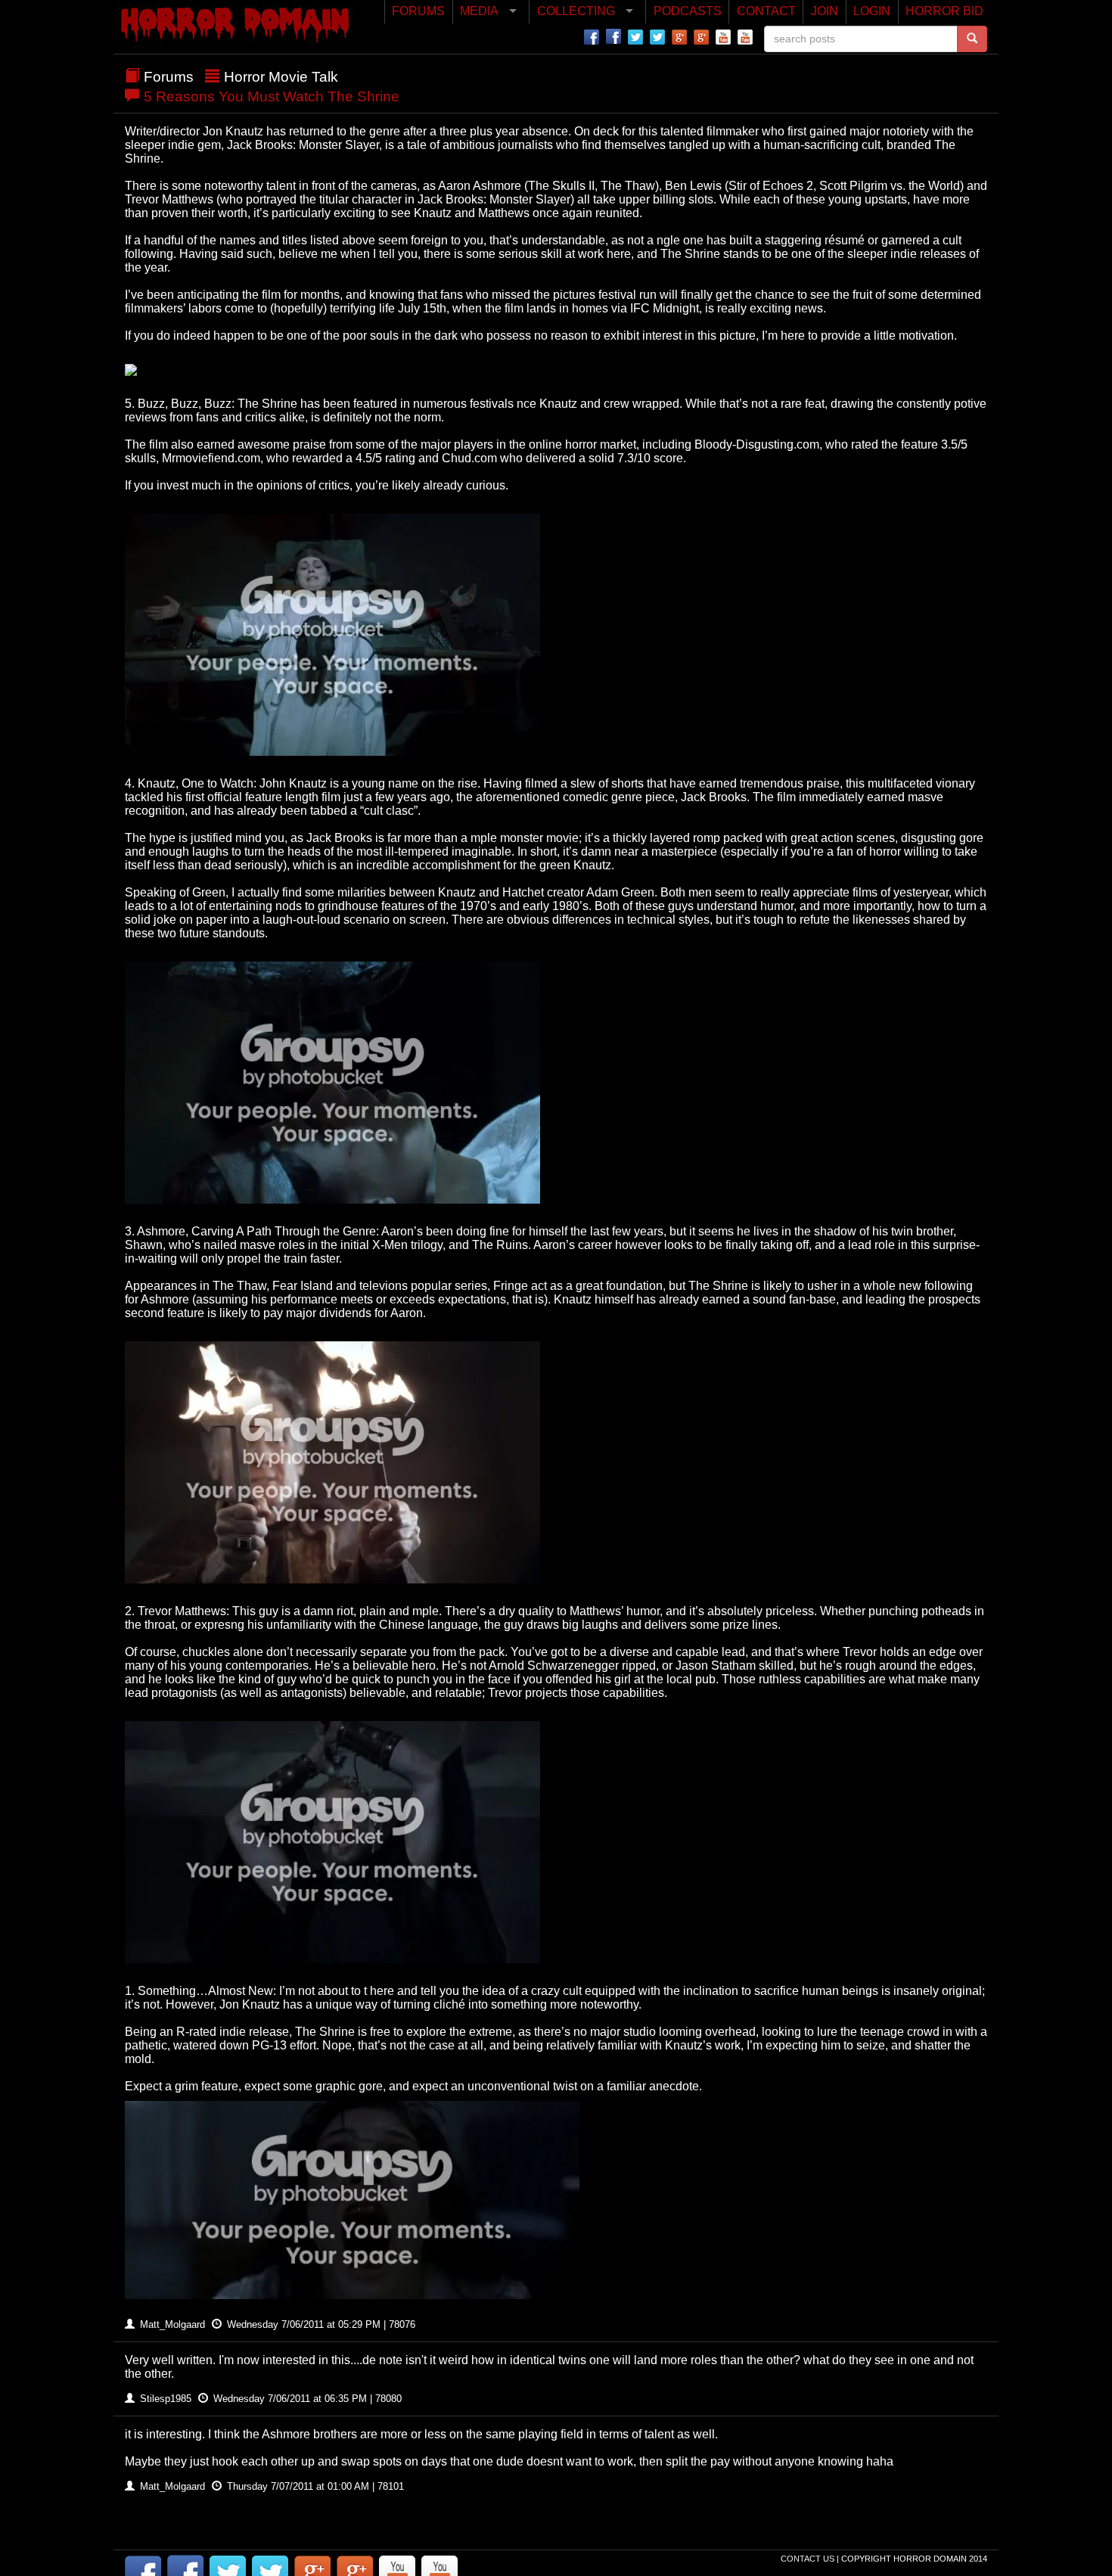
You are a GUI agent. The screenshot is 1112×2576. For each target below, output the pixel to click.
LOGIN (872, 11)
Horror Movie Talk (281, 77)
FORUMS (418, 11)
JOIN (825, 11)
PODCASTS (688, 11)
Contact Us (809, 2559)
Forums (169, 77)
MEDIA (479, 11)
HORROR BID (944, 11)
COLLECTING (576, 11)
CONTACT (766, 11)
